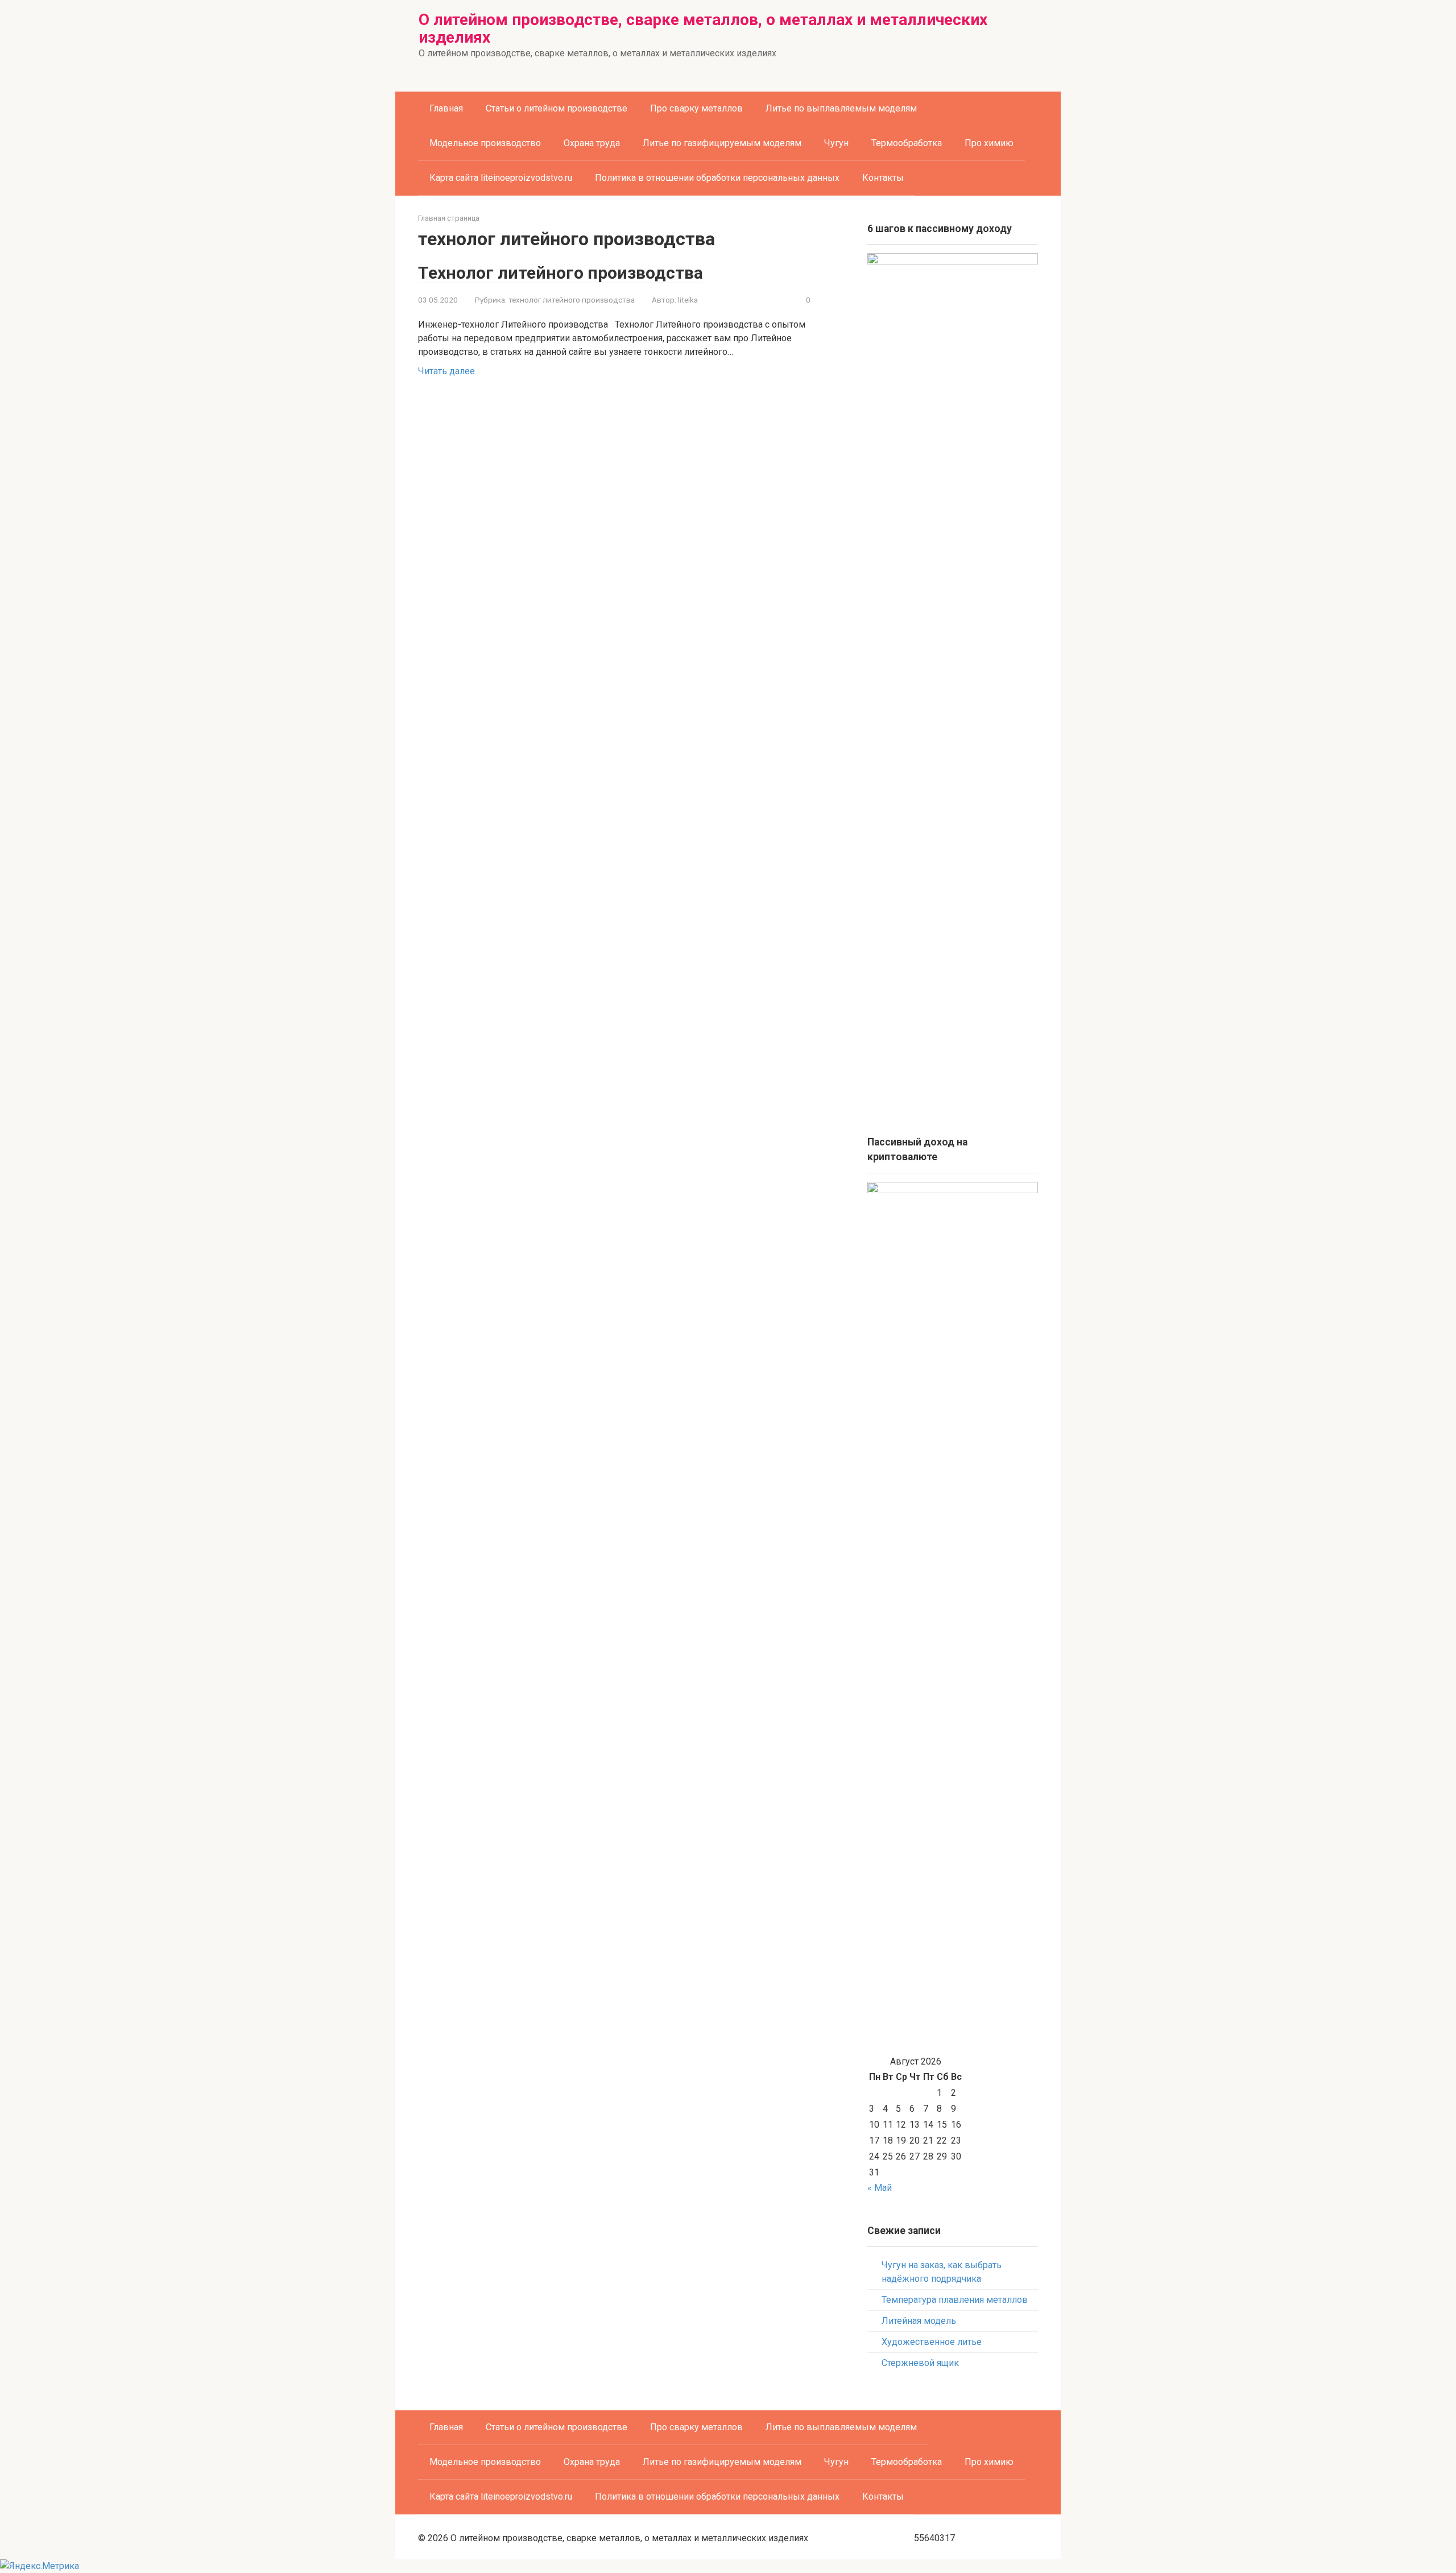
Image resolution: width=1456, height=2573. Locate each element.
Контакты (883, 178)
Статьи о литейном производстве (557, 108)
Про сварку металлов (696, 108)
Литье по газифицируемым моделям (722, 143)
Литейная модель (919, 2321)
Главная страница (449, 218)
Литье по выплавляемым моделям (841, 108)
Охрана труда (592, 143)
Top (1429, 2546)
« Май (880, 2188)
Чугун (836, 143)
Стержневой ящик (920, 2363)
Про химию (989, 143)
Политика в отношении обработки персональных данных (717, 178)
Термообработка (907, 143)
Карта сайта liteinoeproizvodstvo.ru (501, 178)
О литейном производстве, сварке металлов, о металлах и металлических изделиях (703, 28)
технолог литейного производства (572, 300)
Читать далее (446, 371)
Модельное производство (485, 143)
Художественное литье (932, 2342)
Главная (446, 108)
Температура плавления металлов (955, 2300)
